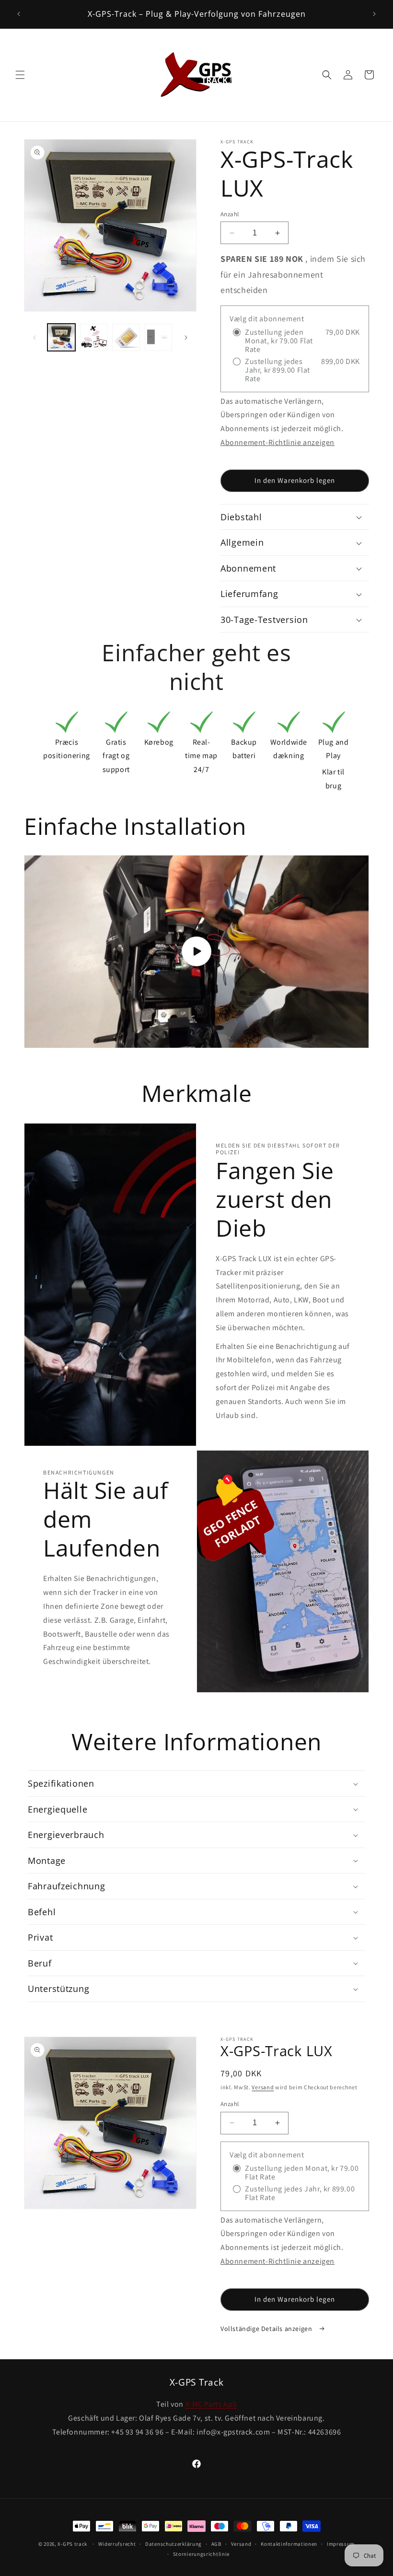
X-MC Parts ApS (211, 2404)
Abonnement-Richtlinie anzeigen (277, 442)
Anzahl (230, 214)
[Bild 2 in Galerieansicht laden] (94, 338)
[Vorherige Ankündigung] (19, 14)
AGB (216, 2544)
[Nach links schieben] (35, 338)
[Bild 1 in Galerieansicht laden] (61, 338)
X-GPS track (72, 2544)
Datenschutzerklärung (173, 2544)
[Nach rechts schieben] (186, 338)
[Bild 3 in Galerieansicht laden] (126, 338)
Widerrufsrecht (117, 2544)
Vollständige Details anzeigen (267, 2329)
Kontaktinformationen (289, 2544)
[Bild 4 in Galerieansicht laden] (159, 338)
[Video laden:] (196, 952)
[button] (20, 75)
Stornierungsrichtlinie (201, 2554)
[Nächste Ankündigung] (374, 14)
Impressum (341, 2544)
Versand (263, 2087)
